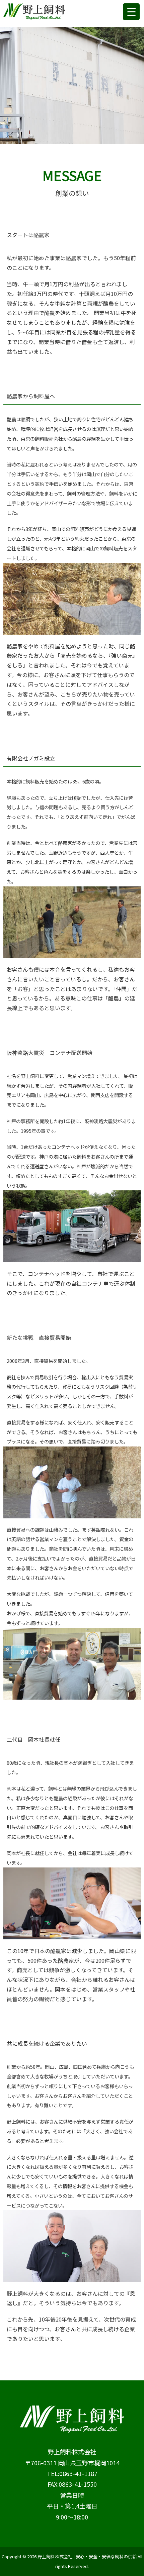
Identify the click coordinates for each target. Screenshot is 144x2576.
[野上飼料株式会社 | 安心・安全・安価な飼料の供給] (34, 8)
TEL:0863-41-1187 (72, 2473)
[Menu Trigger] (131, 12)
